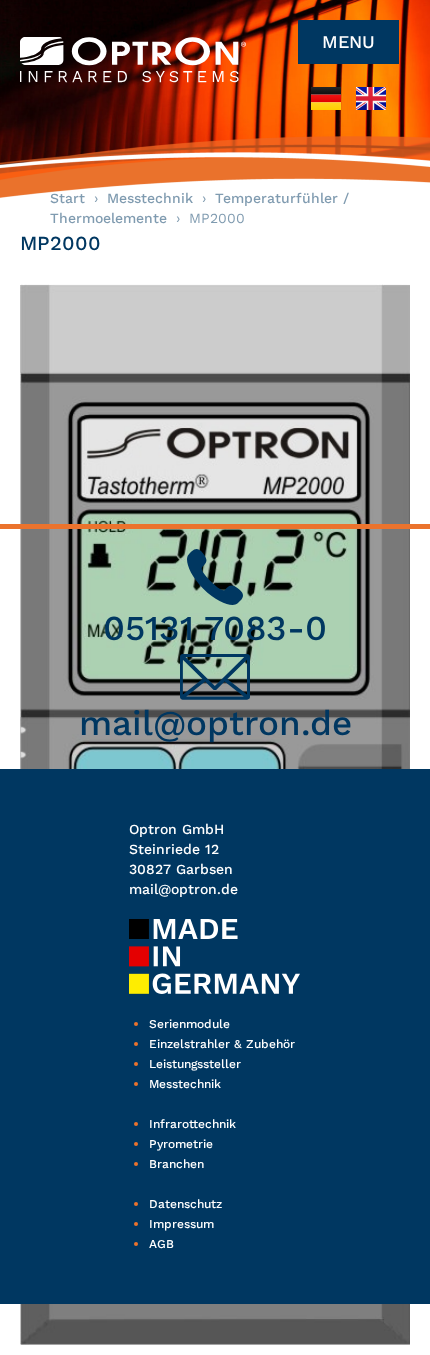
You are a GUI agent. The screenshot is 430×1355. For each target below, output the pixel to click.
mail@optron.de (215, 723)
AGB (161, 1244)
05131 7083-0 (215, 628)
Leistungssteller (195, 1064)
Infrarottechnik (192, 1124)
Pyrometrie (181, 1144)
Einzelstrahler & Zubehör (222, 1044)
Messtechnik (150, 198)
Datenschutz (185, 1204)
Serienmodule (189, 1024)
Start (67, 198)
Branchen (176, 1164)
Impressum (181, 1224)
